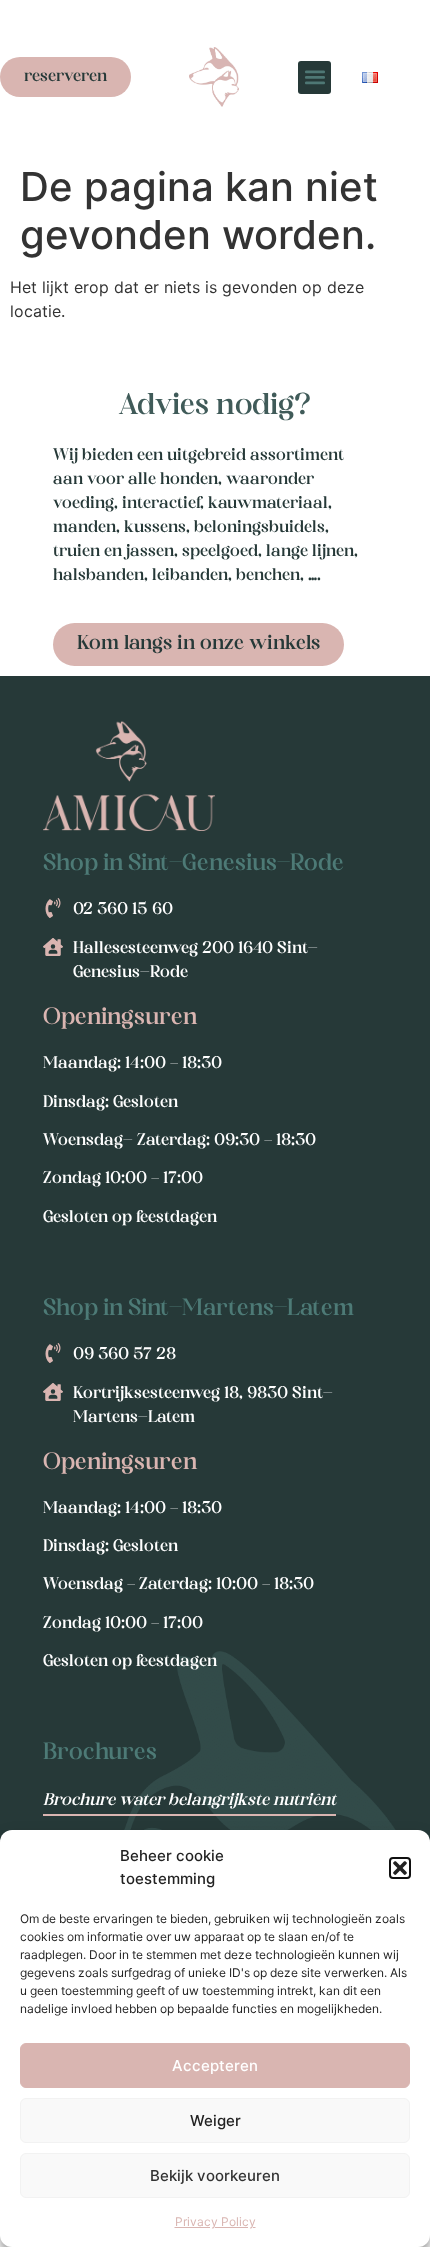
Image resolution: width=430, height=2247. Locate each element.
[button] (400, 1868)
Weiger (215, 2120)
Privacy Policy (215, 2221)
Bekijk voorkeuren (215, 2175)
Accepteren (215, 2065)
